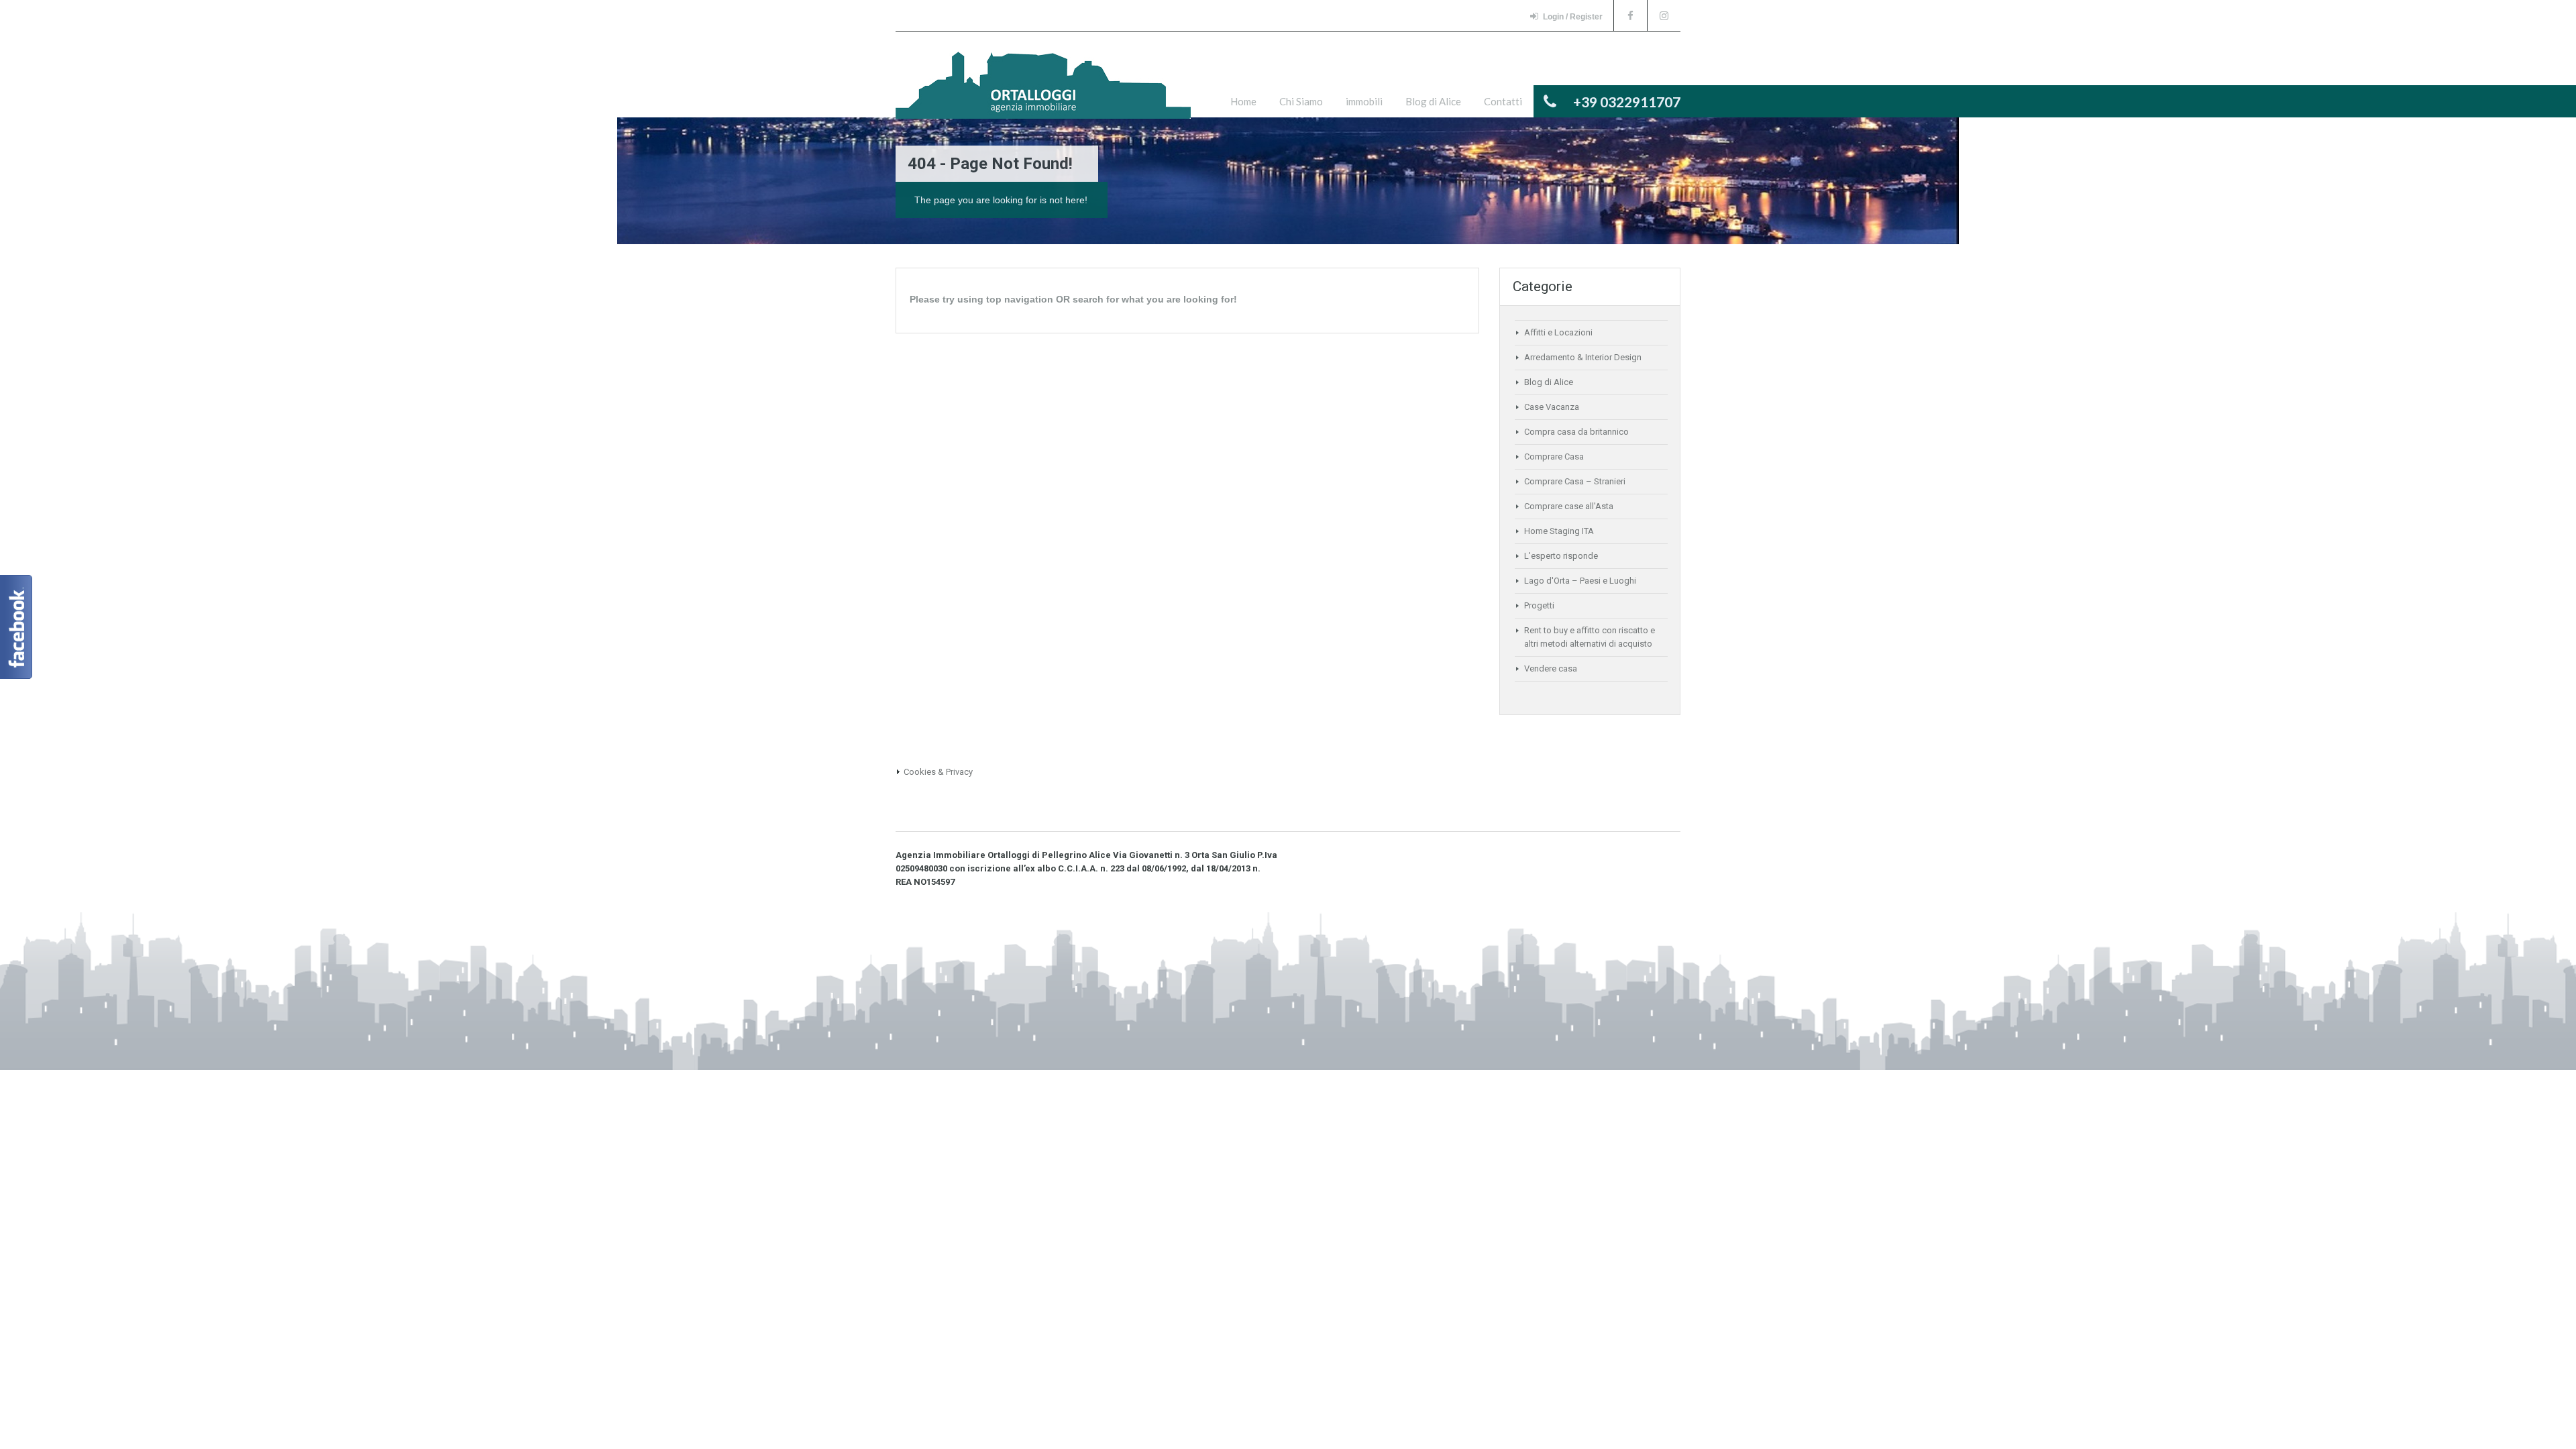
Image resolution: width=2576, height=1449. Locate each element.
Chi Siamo (1301, 101)
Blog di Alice (1433, 101)
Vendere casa (1551, 668)
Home (1243, 101)
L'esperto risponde (1561, 556)
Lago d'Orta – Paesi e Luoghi (1580, 581)
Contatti (1503, 101)
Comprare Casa (1554, 457)
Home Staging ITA (1559, 531)
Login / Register (1573, 17)
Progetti (1539, 605)
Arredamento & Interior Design (1583, 357)
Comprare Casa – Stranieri (1575, 481)
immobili (1364, 101)
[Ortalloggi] (1043, 92)
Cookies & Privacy (938, 772)
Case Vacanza (1552, 407)
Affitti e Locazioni (1558, 332)
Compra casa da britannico (1576, 432)
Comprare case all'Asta (1569, 506)
